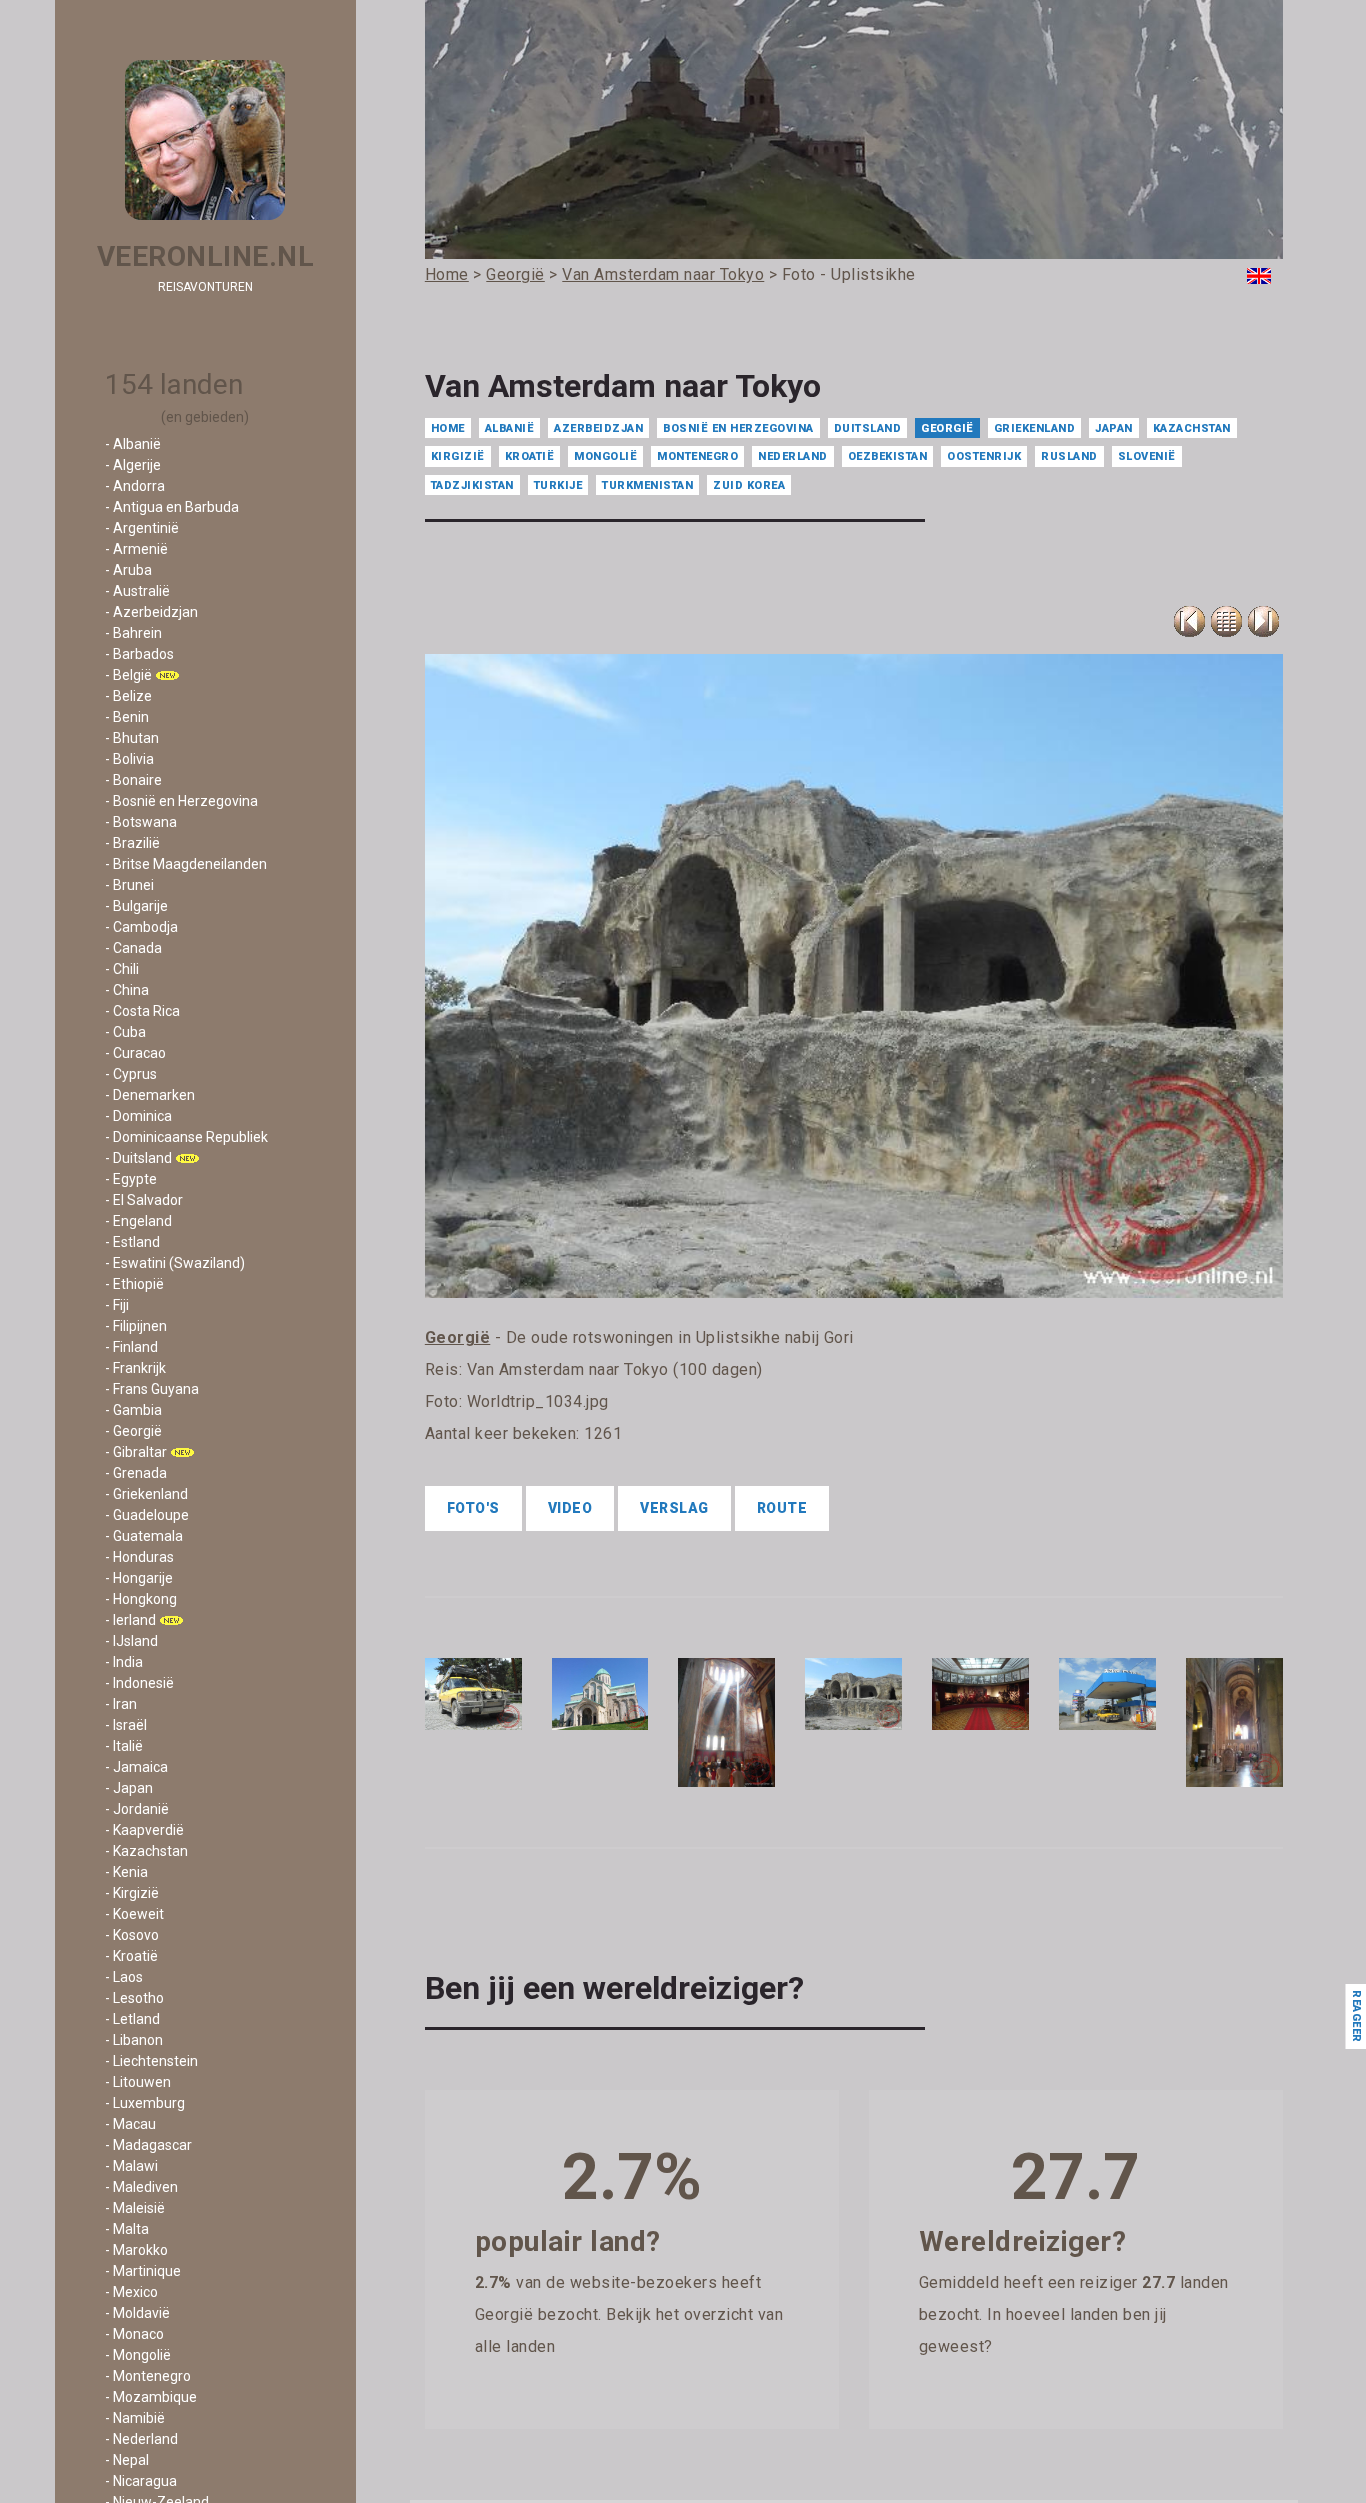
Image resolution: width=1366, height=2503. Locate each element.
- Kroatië (131, 1956)
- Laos (124, 1977)
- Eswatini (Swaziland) (175, 1263)
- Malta (127, 2229)
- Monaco (134, 2334)
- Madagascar (148, 2145)
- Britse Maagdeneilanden (186, 864)
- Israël (126, 1725)
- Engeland (138, 1221)
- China (127, 990)
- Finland (131, 1347)
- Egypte (131, 1179)
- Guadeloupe (147, 1515)
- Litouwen (138, 2082)
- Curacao (135, 1053)
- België (128, 675)
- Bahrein (133, 633)
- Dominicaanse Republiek (186, 1137)
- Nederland (141, 2439)
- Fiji (117, 1305)
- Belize (128, 696)
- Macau (130, 2124)
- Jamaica (136, 1767)
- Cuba (125, 1032)
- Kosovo (132, 1935)
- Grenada (136, 1473)
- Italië (124, 1746)
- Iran (121, 1704)
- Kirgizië (132, 1893)
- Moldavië (137, 2313)
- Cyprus (131, 1074)
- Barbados (139, 654)
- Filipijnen (136, 1326)
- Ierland (130, 1620)
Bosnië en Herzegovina (738, 428)
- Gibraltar (136, 1452)
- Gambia (133, 1410)
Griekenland (1035, 428)
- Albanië (133, 444)
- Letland (132, 2019)
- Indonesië (139, 1683)
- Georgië (133, 1431)
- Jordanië (137, 1809)
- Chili (122, 969)
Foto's (473, 1508)
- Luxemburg (145, 2103)
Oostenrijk (984, 456)
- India (124, 1662)
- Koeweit (134, 1914)
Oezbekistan (888, 456)
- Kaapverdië (144, 1830)
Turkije (558, 485)
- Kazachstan (146, 1851)
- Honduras (139, 1557)
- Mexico (131, 2292)
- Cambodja (141, 927)
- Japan (129, 1788)
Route (782, 1508)
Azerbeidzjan (598, 428)
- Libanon (134, 2040)
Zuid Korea (749, 485)
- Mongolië (138, 2355)
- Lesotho (134, 1998)
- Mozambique (151, 2397)
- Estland (132, 1242)
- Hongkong (141, 1599)
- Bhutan (132, 738)
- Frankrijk (135, 1368)
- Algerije (133, 465)
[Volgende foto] (1263, 621)
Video (570, 1508)
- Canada (133, 948)
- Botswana (141, 822)
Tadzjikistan (472, 485)
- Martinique (143, 2271)
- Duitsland (138, 1158)
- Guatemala (144, 1536)
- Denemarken (150, 1095)
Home (448, 428)
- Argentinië (142, 528)
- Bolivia (129, 759)
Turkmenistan (647, 485)
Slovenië (1147, 456)
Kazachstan (1192, 428)
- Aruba (128, 570)
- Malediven (141, 2187)
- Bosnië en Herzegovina (181, 801)
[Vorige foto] (1226, 621)
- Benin (127, 717)
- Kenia (126, 1872)
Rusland (1069, 456)
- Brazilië (132, 843)
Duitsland (868, 428)
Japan (1114, 428)
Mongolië (605, 456)
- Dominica (138, 1116)
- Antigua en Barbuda (172, 507)
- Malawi (131, 2166)
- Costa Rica (142, 1011)
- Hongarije (139, 1578)
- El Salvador (144, 1200)
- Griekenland (146, 1494)
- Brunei (129, 885)
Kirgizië (458, 456)
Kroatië (530, 456)
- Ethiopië (134, 1284)
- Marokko (136, 2250)
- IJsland (131, 1641)
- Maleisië (135, 2208)
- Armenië (136, 549)
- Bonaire (133, 780)
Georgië (947, 428)
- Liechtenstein (151, 2061)
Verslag (674, 1508)
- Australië (137, 591)
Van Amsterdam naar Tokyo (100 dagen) (615, 1369)
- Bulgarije (136, 906)
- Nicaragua (141, 2481)
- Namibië (135, 2418)
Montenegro (697, 456)
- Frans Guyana (152, 1389)
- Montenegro (148, 2376)
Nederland (793, 456)
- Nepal (127, 2460)
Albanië (510, 428)
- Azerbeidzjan (151, 612)
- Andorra (135, 486)
